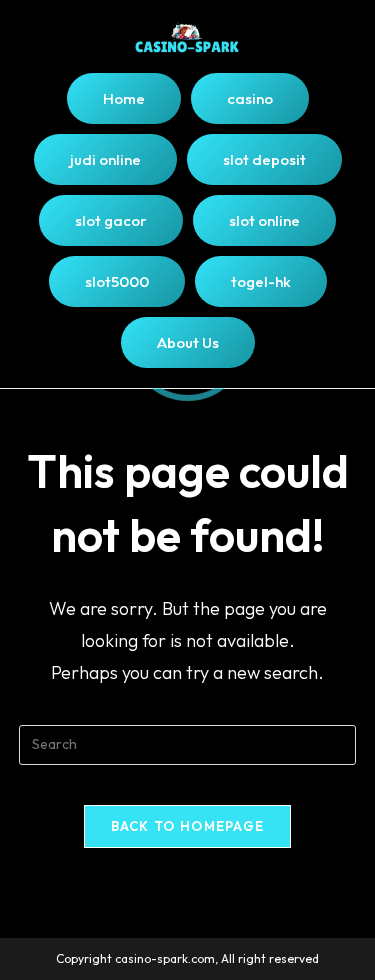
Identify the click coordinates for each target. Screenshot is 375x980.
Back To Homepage (188, 826)
